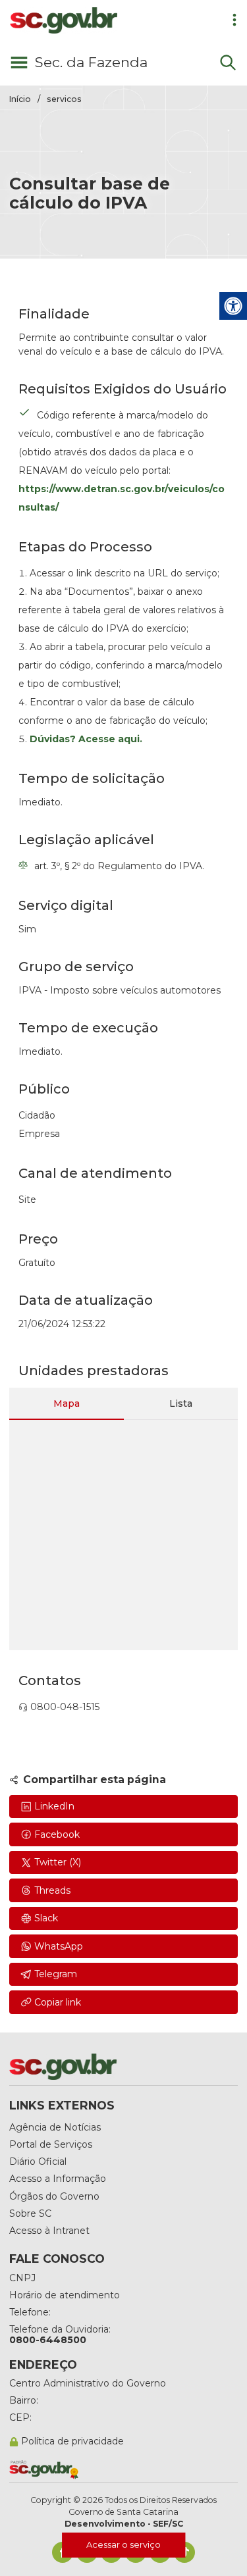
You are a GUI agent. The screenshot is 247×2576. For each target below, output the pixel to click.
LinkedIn (54, 1806)
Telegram (56, 1974)
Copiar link (58, 2002)
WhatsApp (59, 1946)
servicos (64, 99)
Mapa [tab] (67, 1403)
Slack (46, 1918)
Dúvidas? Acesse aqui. (86, 739)
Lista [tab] (181, 1403)
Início (20, 99)
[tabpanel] (123, 1535)
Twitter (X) (58, 1862)
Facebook (57, 1834)
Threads (52, 1890)
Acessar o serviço (123, 2544)
